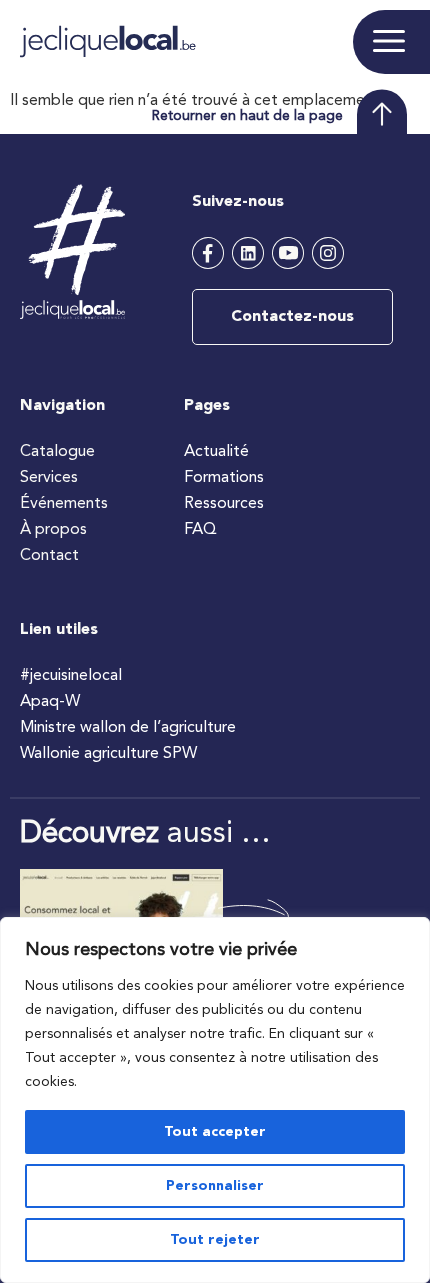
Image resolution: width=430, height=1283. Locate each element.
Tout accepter (215, 1132)
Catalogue (57, 452)
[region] (215, 1100)
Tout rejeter (215, 1240)
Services (49, 478)
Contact (49, 556)
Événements (64, 504)
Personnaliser (215, 1186)
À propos (53, 530)
